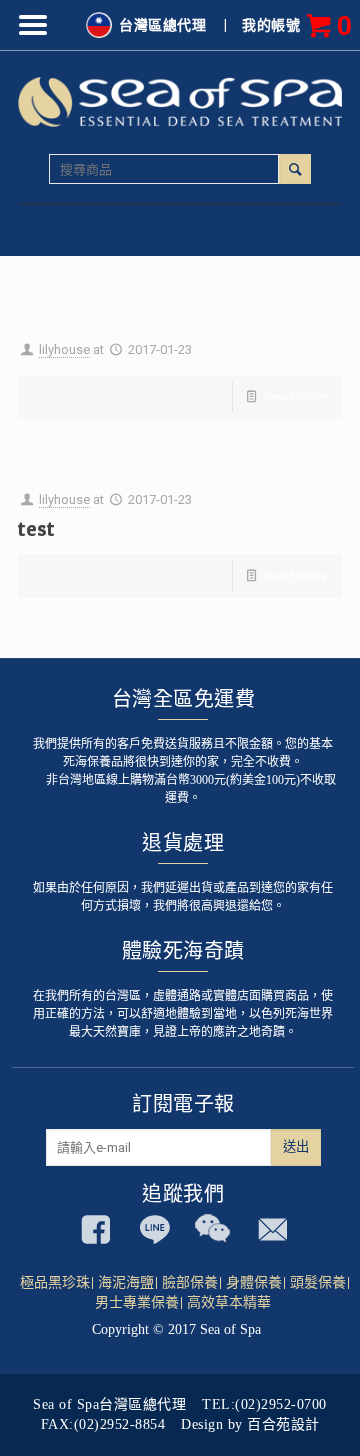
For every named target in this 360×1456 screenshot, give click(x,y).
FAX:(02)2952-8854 (103, 1424)
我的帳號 (271, 25)
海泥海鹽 (126, 1282)
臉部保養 (190, 1282)
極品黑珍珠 (55, 1282)
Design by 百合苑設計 (250, 1424)
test (36, 528)
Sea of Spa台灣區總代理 (109, 1404)
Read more (295, 396)
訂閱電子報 (183, 1104)
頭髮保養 (318, 1282)
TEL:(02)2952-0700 (264, 1404)
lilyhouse (64, 349)
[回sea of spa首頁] (180, 100)
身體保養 (254, 1282)
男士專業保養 (137, 1302)
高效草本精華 (229, 1302)
